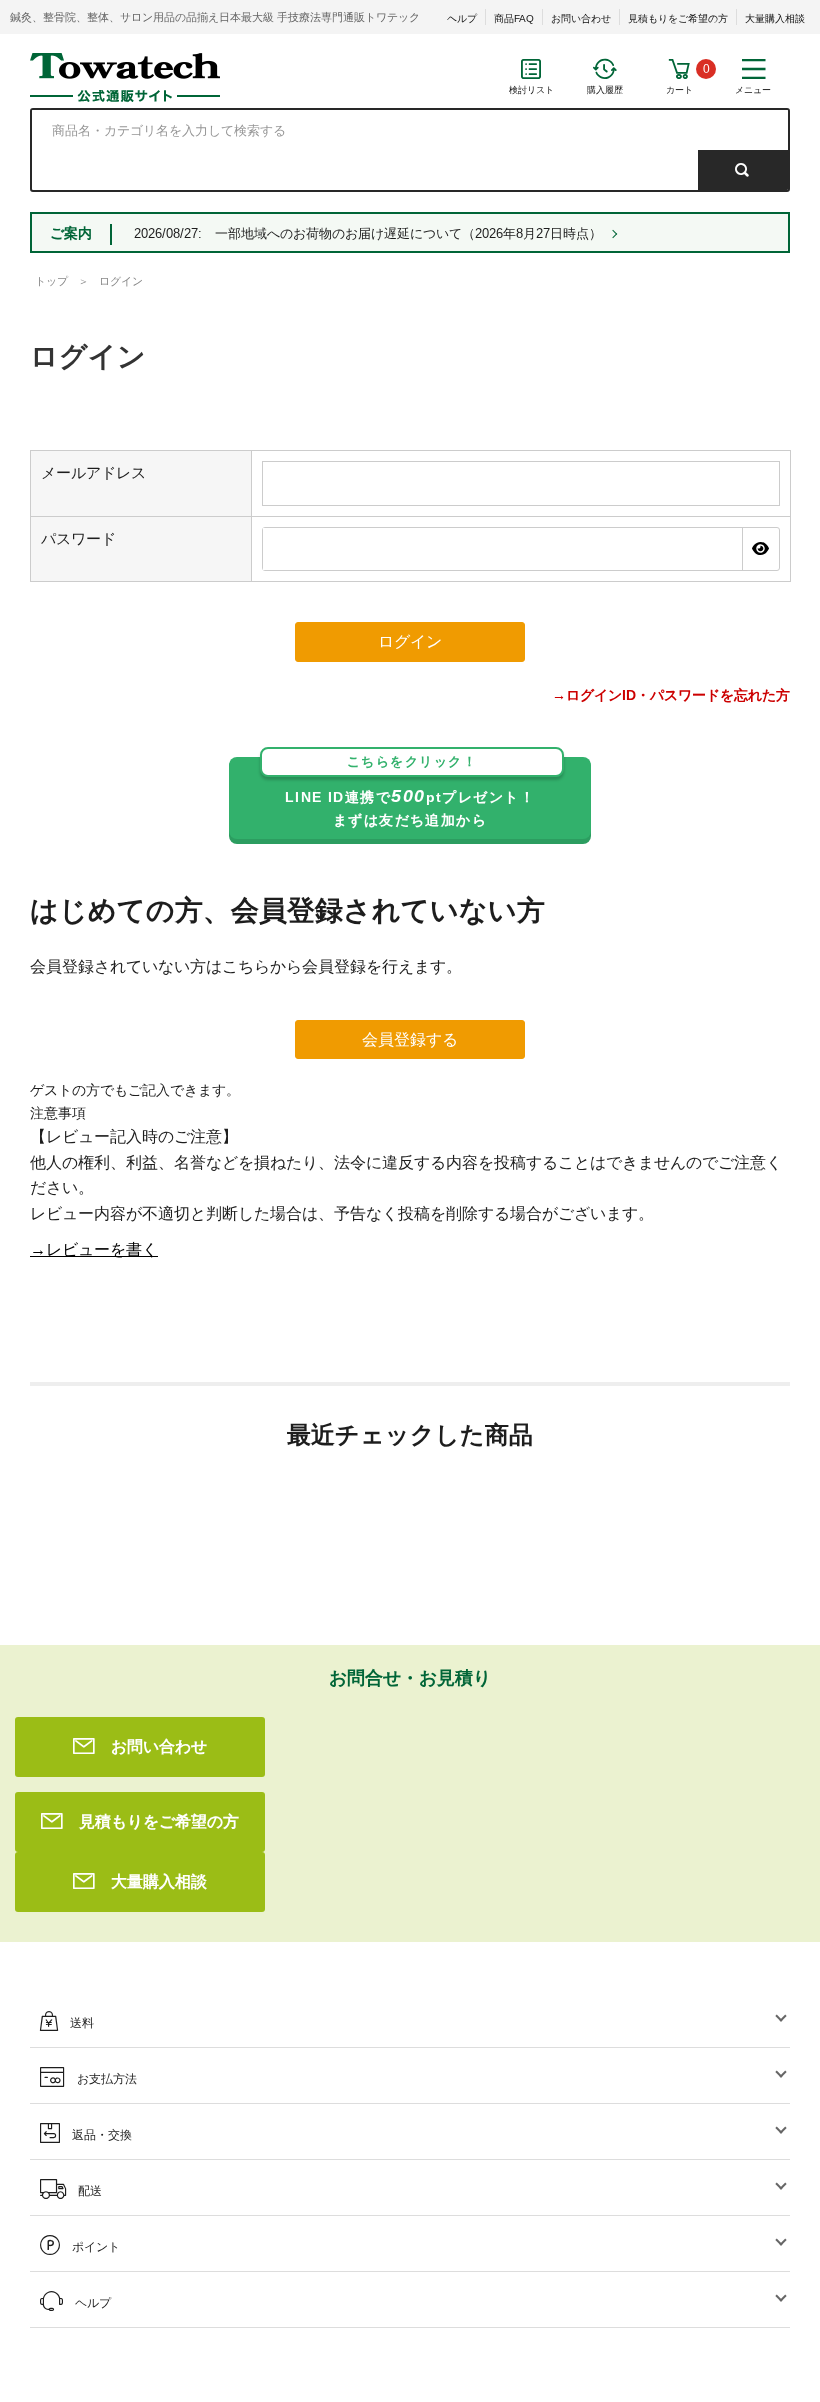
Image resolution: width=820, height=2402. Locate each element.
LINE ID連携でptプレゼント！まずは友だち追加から (410, 792)
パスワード (78, 538)
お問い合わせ (581, 18)
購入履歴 (605, 90)
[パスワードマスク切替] (760, 549)
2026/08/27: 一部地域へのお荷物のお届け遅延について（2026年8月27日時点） (368, 233)
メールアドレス (93, 472)
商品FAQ (514, 18)
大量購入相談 (775, 18)
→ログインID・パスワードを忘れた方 (671, 695)
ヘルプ (462, 18)
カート (679, 90)
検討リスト (531, 90)
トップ (51, 281)
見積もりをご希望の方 (678, 18)
